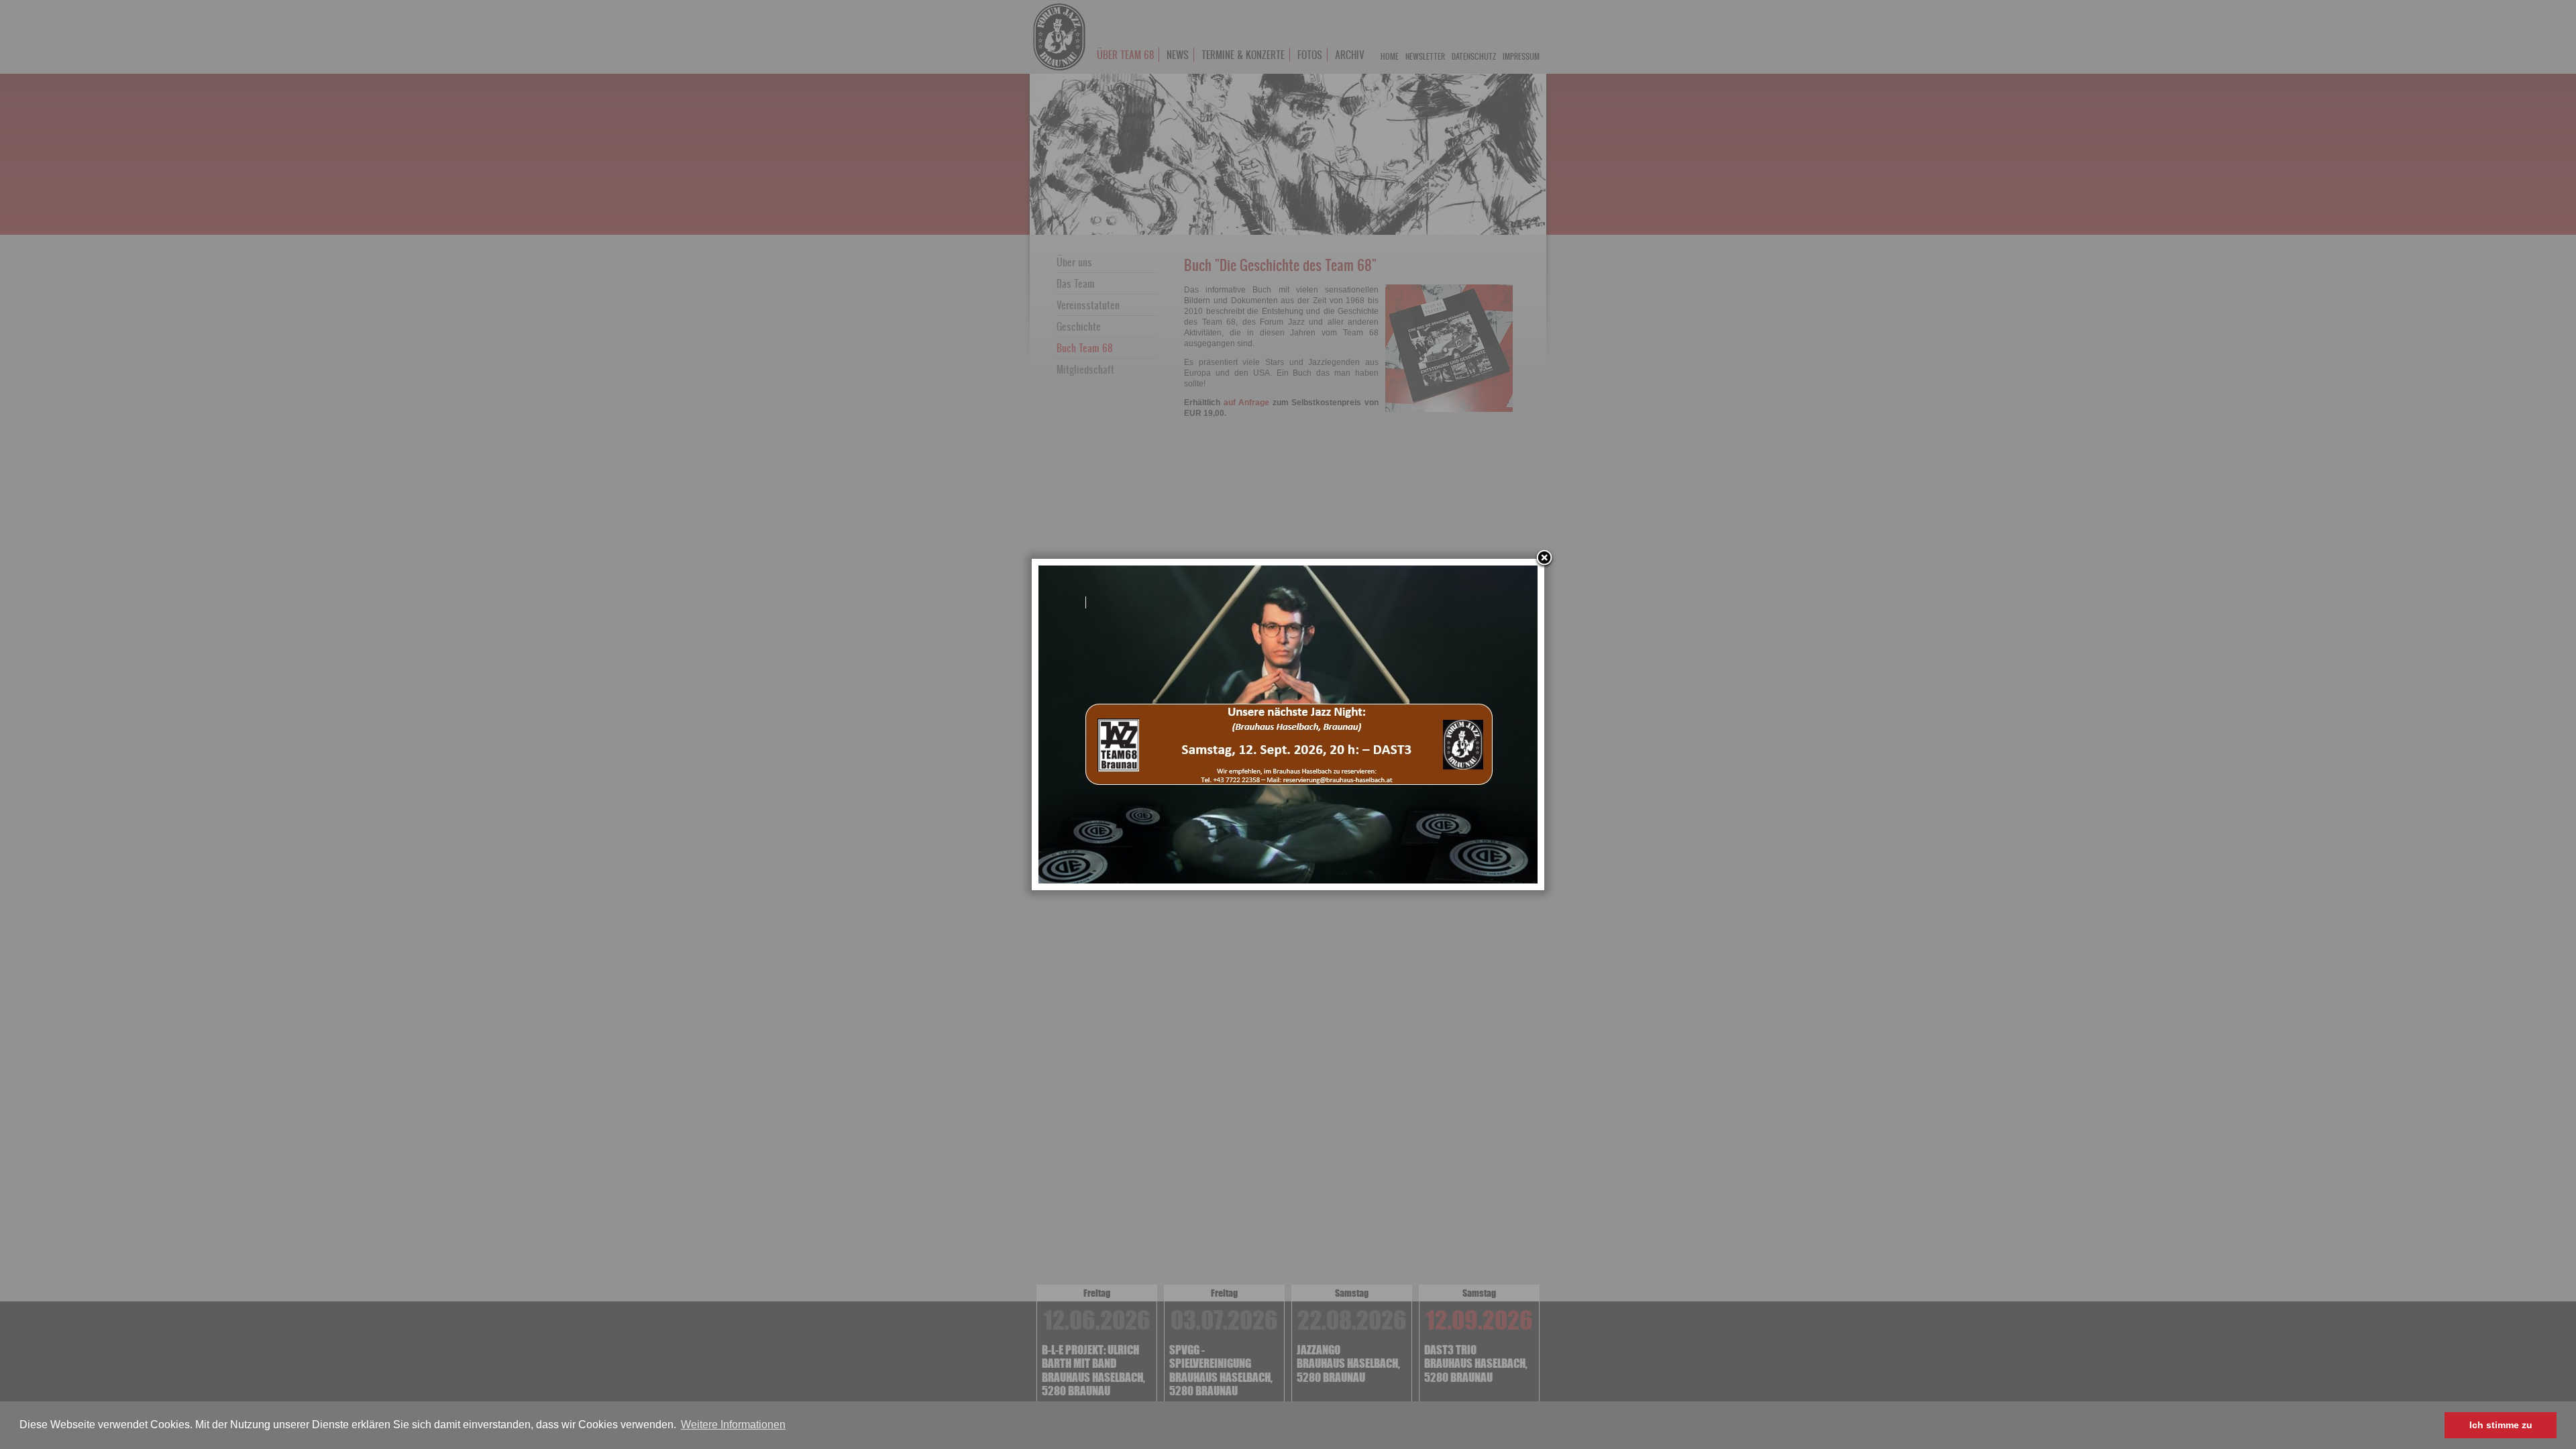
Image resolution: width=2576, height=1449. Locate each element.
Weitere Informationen (733, 1425)
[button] (792, 1426)
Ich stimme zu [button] (2501, 1425)
